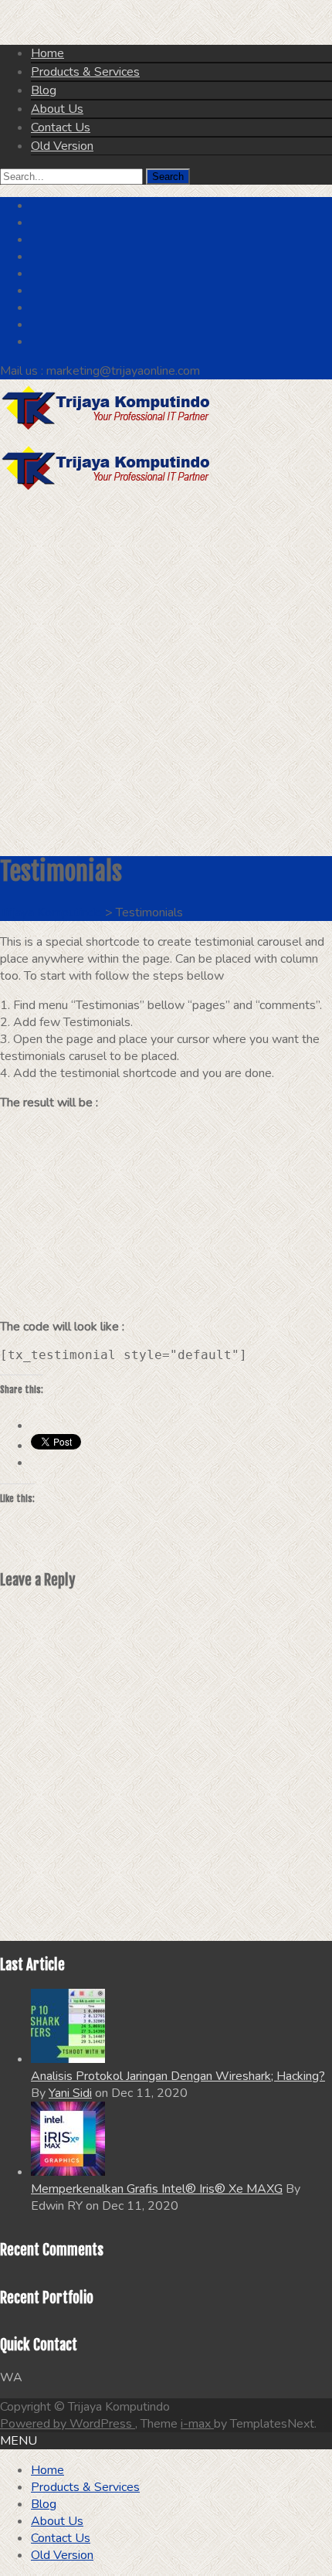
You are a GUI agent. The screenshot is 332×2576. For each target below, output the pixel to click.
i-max (197, 2424)
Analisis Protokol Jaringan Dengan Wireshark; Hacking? (178, 2076)
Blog (44, 90)
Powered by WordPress (68, 2424)
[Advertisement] (166, 674)
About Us (57, 109)
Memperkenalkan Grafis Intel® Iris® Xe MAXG (157, 2189)
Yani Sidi (70, 2093)
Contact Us (61, 127)
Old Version (62, 146)
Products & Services (85, 72)
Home (47, 53)
